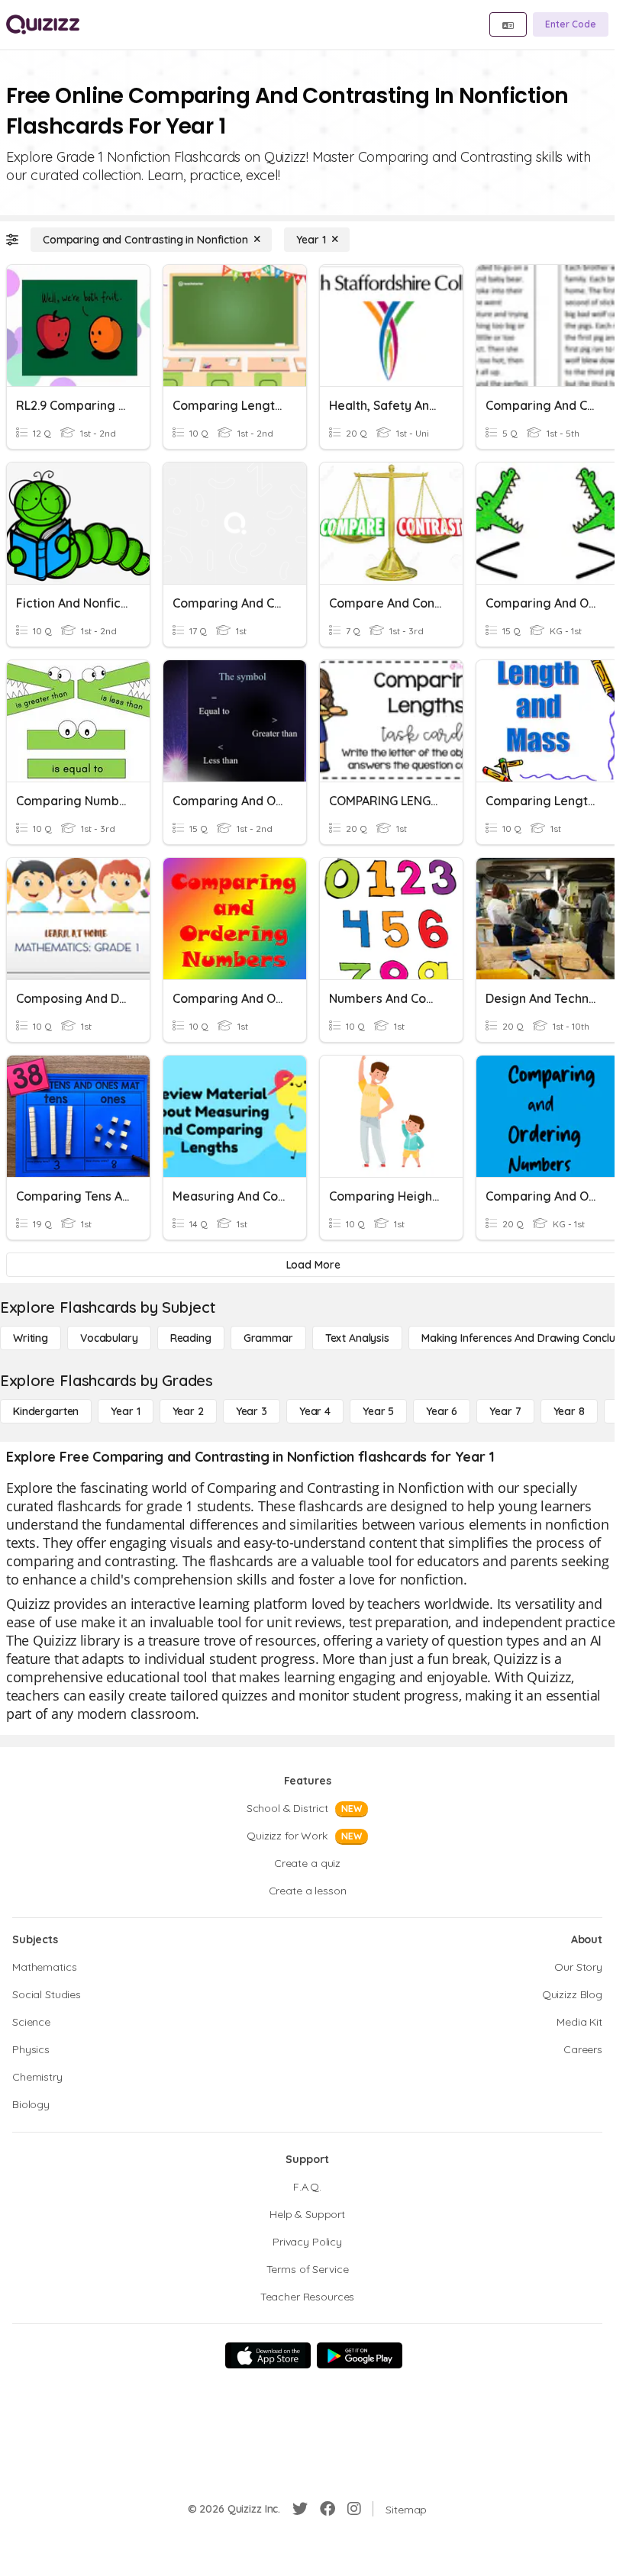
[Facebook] (328, 2509)
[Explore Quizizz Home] (43, 24)
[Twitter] (300, 2509)
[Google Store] (360, 2355)
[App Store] (268, 2355)
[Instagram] (354, 2509)
